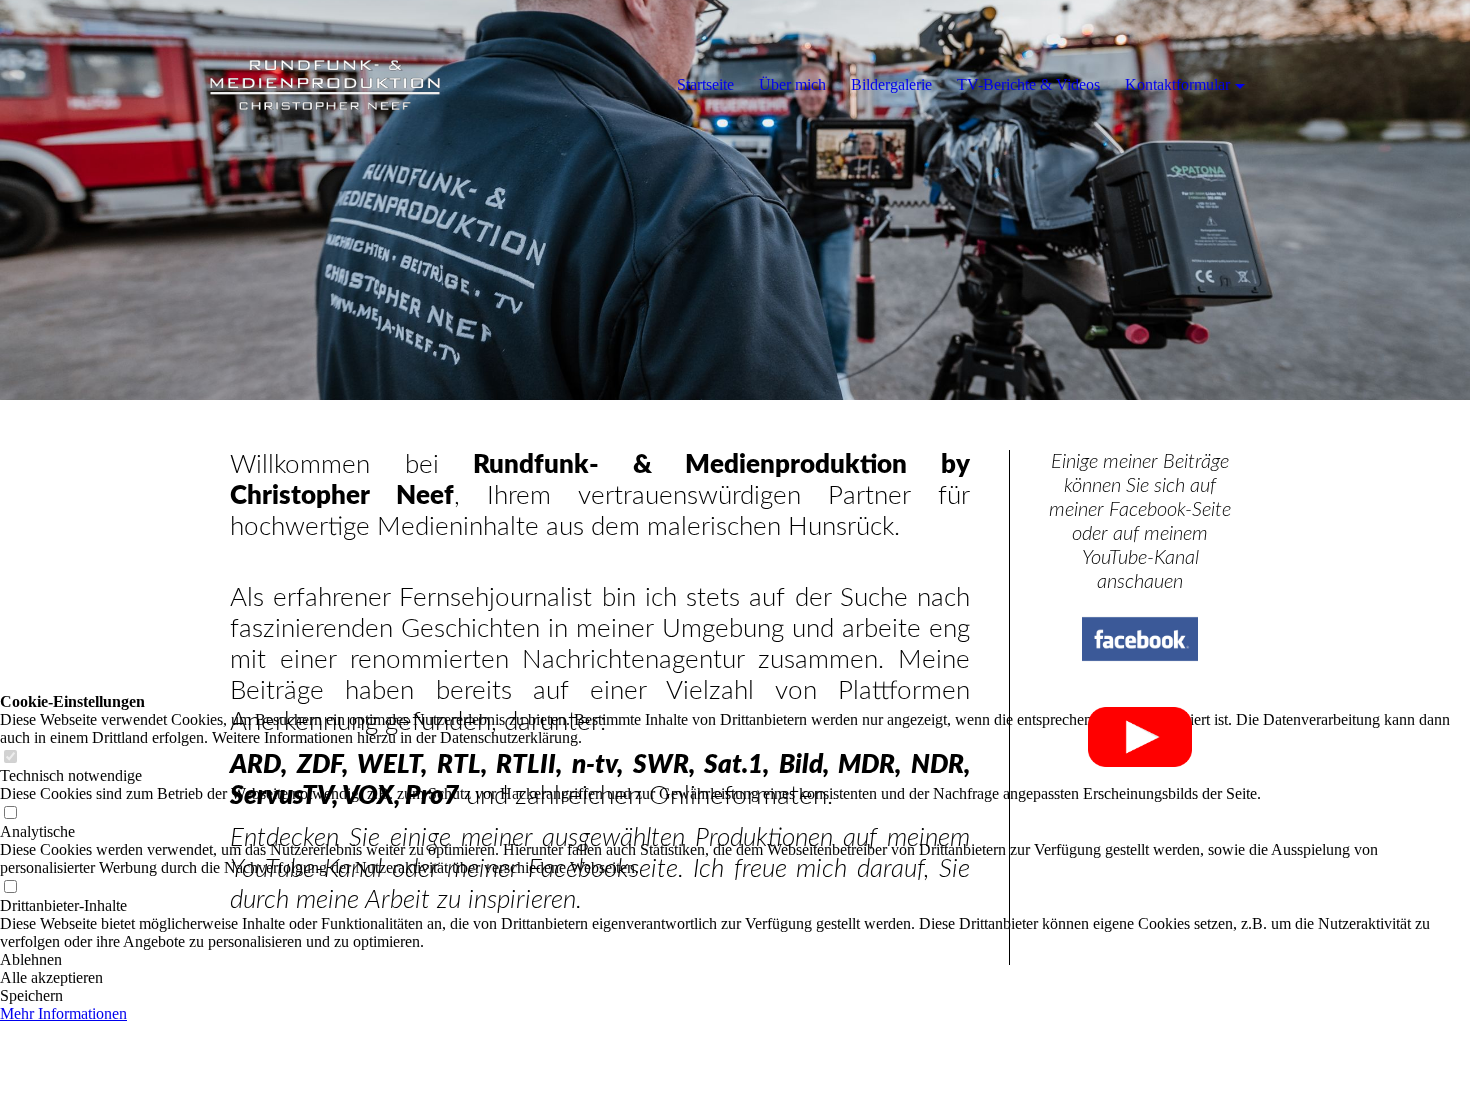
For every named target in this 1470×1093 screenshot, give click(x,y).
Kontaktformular (1177, 84)
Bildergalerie (891, 84)
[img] (325, 85)
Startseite (705, 84)
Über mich (792, 84)
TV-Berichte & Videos (1028, 84)
